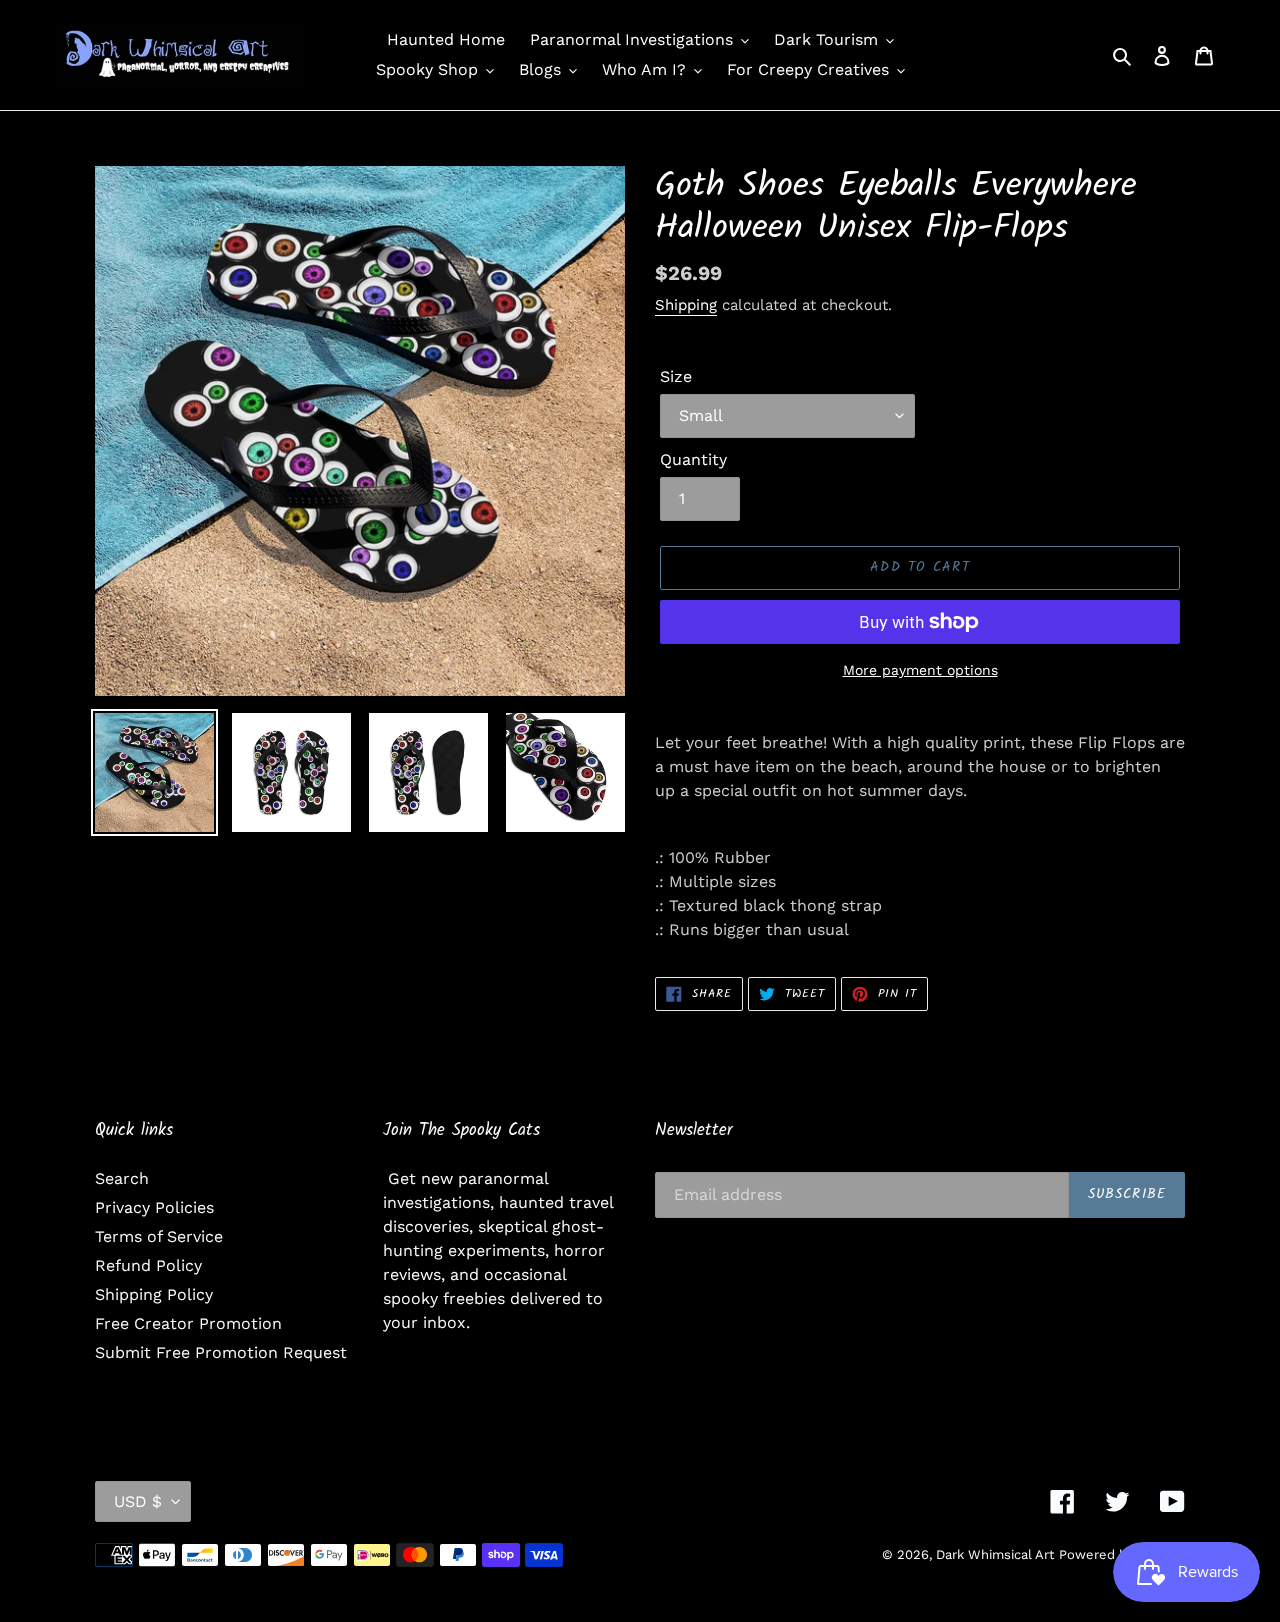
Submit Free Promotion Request (221, 1352)
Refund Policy (148, 1265)
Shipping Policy (154, 1294)
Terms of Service (159, 1236)
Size (676, 376)
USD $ (138, 1501)
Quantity (693, 459)
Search (122, 1178)
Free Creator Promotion (188, 1323)
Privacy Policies (154, 1207)
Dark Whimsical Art (995, 1554)
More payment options (920, 670)
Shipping (686, 305)
